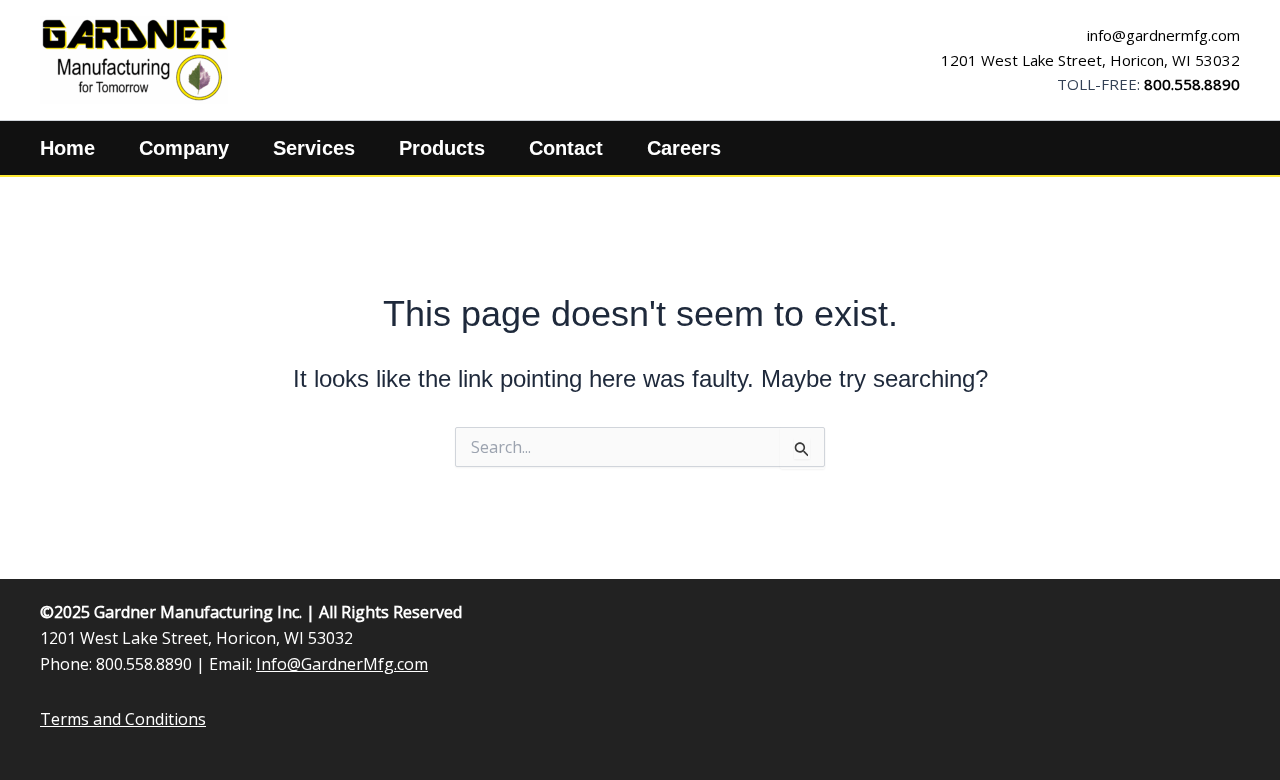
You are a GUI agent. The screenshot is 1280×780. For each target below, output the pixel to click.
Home (67, 148)
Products (442, 148)
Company (184, 148)
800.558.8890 (1192, 84)
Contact (566, 148)
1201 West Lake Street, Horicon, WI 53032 (1090, 60)
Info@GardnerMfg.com (342, 664)
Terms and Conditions (123, 719)
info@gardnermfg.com (1163, 35)
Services (314, 148)
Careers (684, 148)
